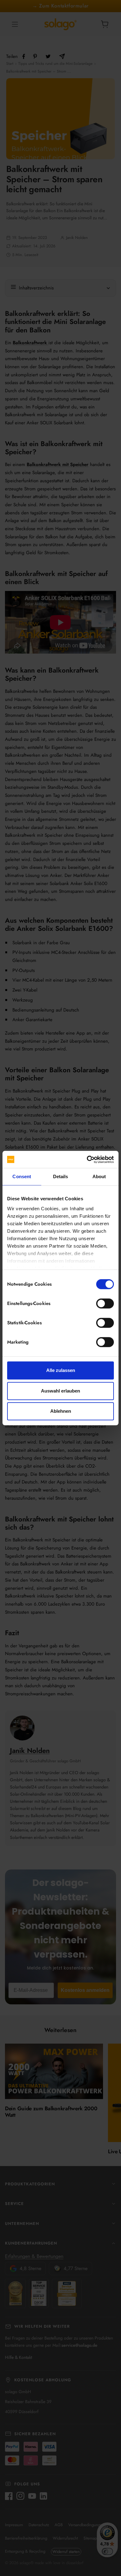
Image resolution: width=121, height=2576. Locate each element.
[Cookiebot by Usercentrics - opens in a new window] (87, 1159)
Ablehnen (61, 1411)
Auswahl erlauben (60, 1391)
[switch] (105, 1303)
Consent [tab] (22, 1176)
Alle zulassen (61, 1370)
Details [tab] (61, 1176)
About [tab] (99, 1176)
